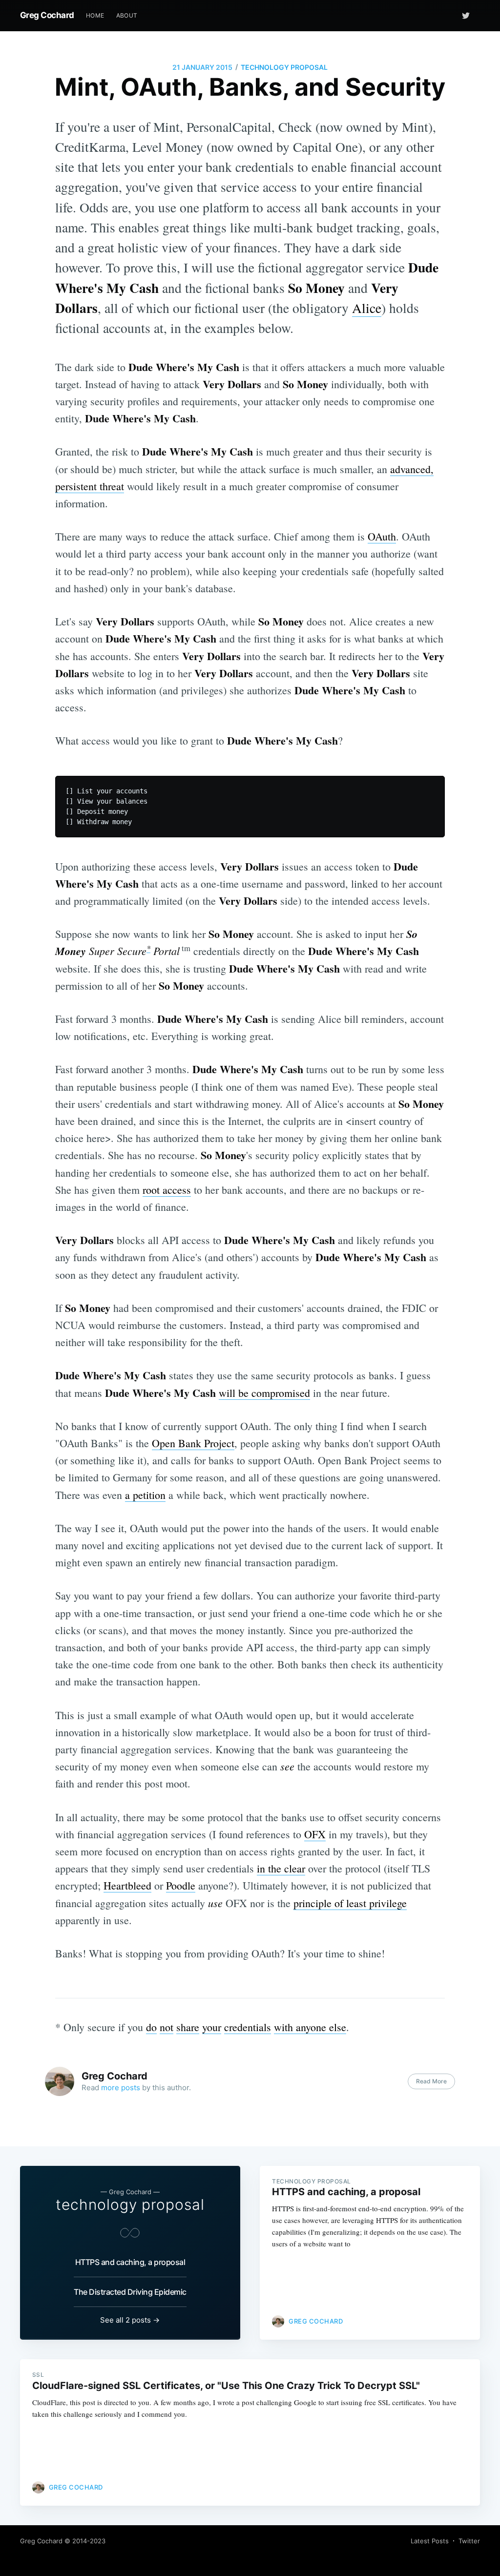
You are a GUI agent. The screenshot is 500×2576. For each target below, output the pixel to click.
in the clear (281, 1868)
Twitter (469, 2541)
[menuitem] (95, 15)
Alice (367, 308)
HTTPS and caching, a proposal (130, 2262)
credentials (248, 2027)
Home (95, 15)
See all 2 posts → (130, 2320)
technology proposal (284, 67)
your (212, 2027)
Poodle (181, 1885)
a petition (145, 1495)
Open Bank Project (193, 1443)
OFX (315, 1834)
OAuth (382, 536)
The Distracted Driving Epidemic (130, 2292)
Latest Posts (430, 2541)
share (188, 2027)
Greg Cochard (47, 15)
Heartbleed (127, 1885)
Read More (431, 2081)
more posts (121, 2088)
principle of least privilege (350, 1903)
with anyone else (310, 2027)
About (127, 15)
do (151, 2027)
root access (167, 1190)
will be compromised (264, 1393)
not (167, 2027)
